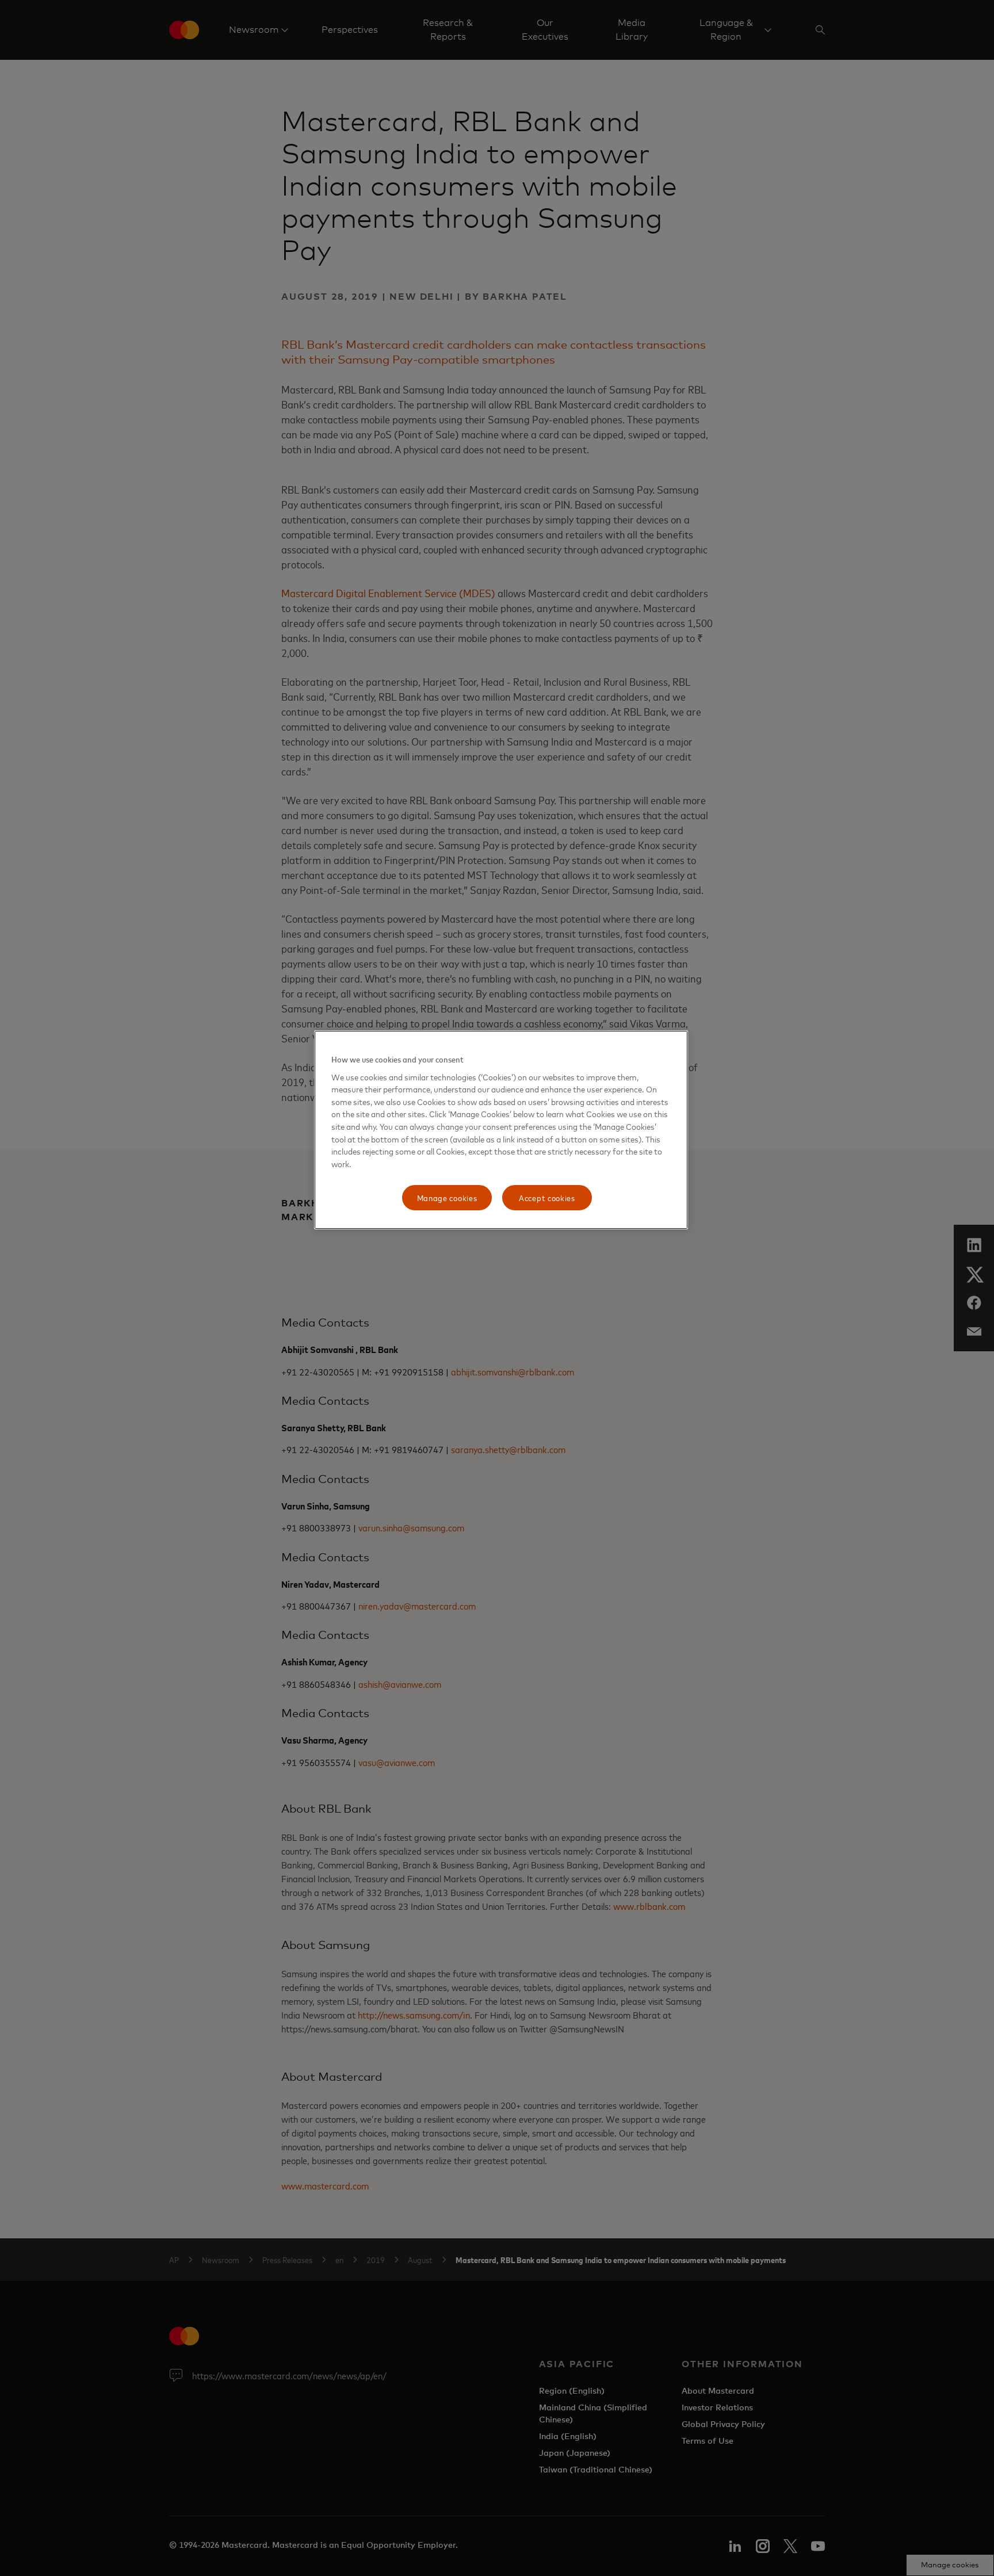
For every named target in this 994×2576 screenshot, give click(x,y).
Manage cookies (447, 1197)
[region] (501, 1130)
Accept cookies (547, 1197)
